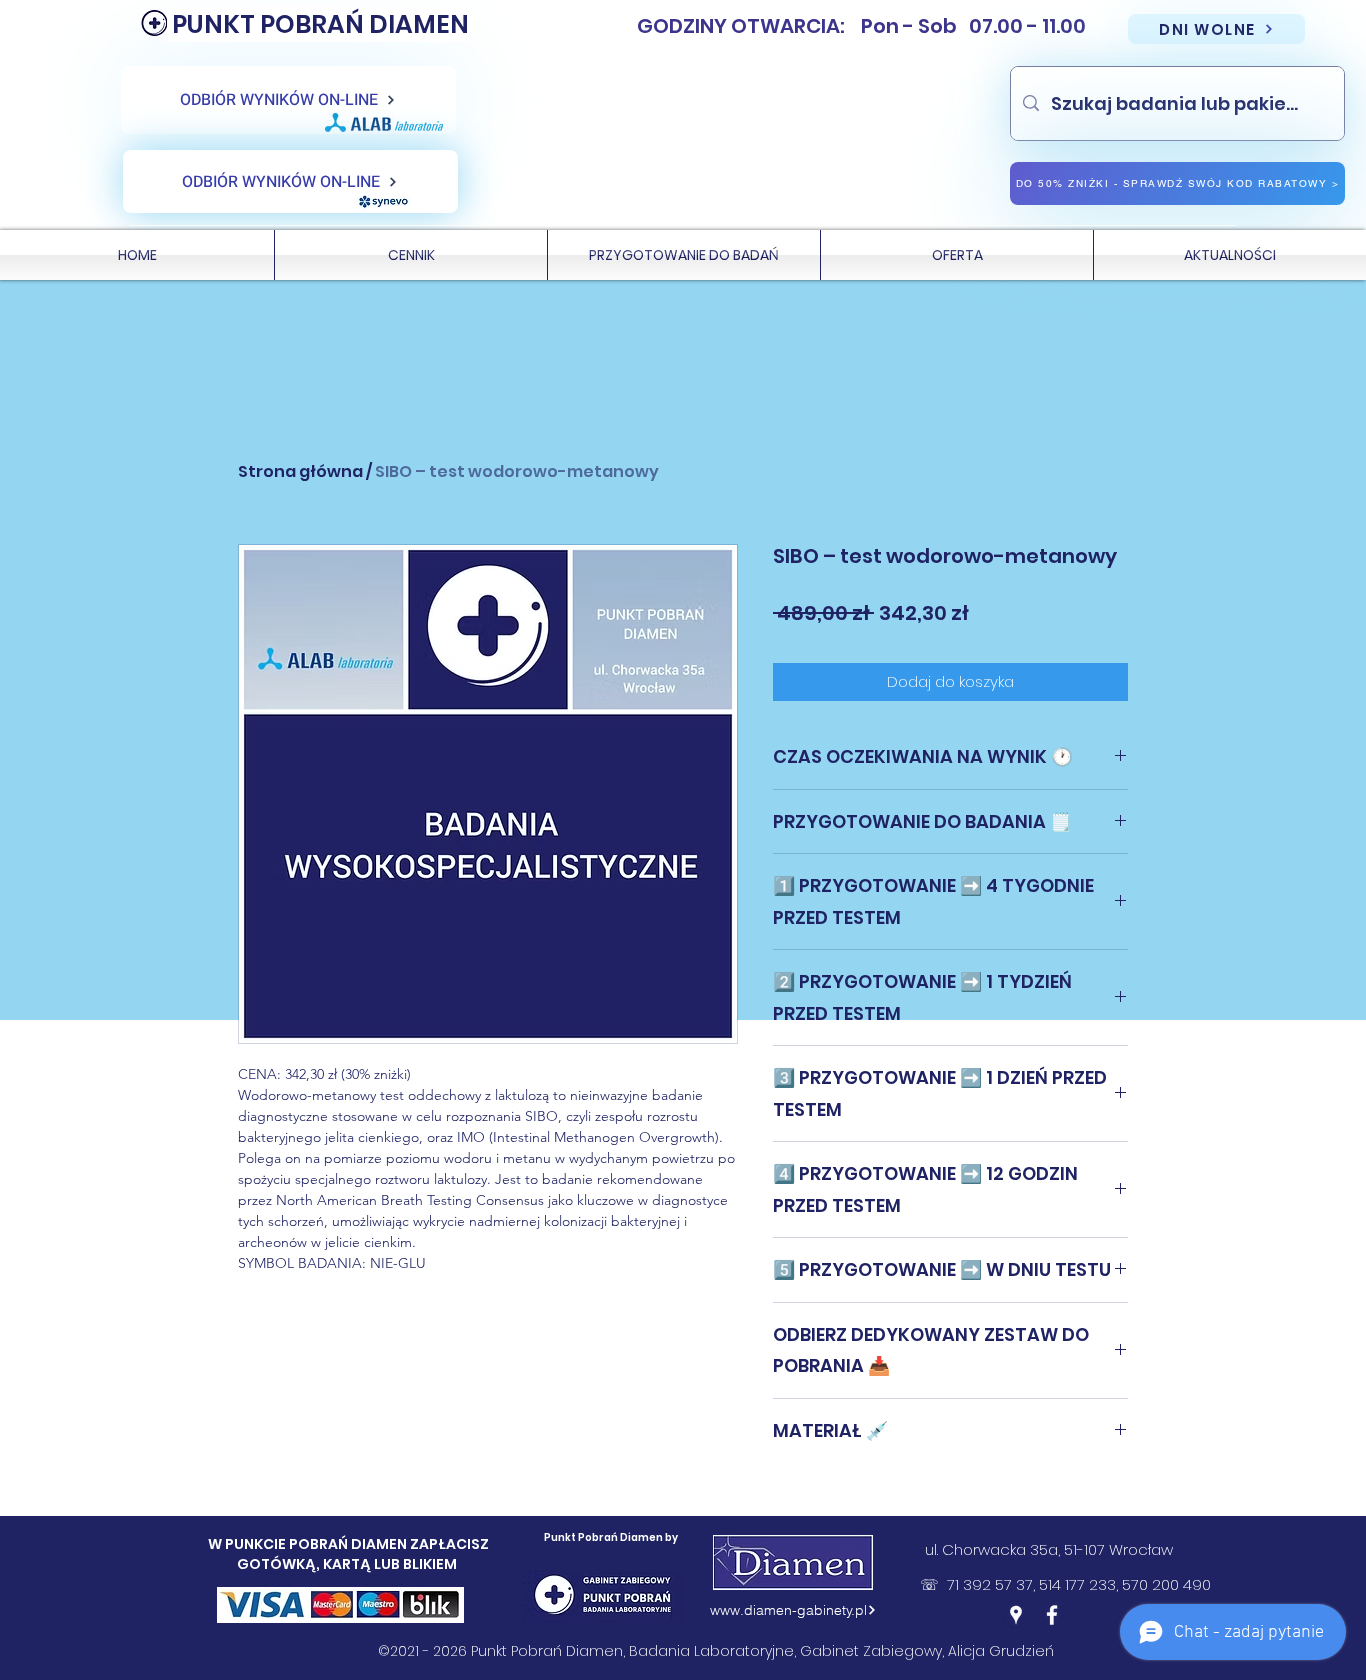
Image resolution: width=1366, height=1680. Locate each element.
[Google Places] (1016, 1615)
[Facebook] (1052, 1615)
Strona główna (300, 471)
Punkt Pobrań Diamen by (611, 1537)
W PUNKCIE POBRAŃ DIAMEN (309, 1544)
